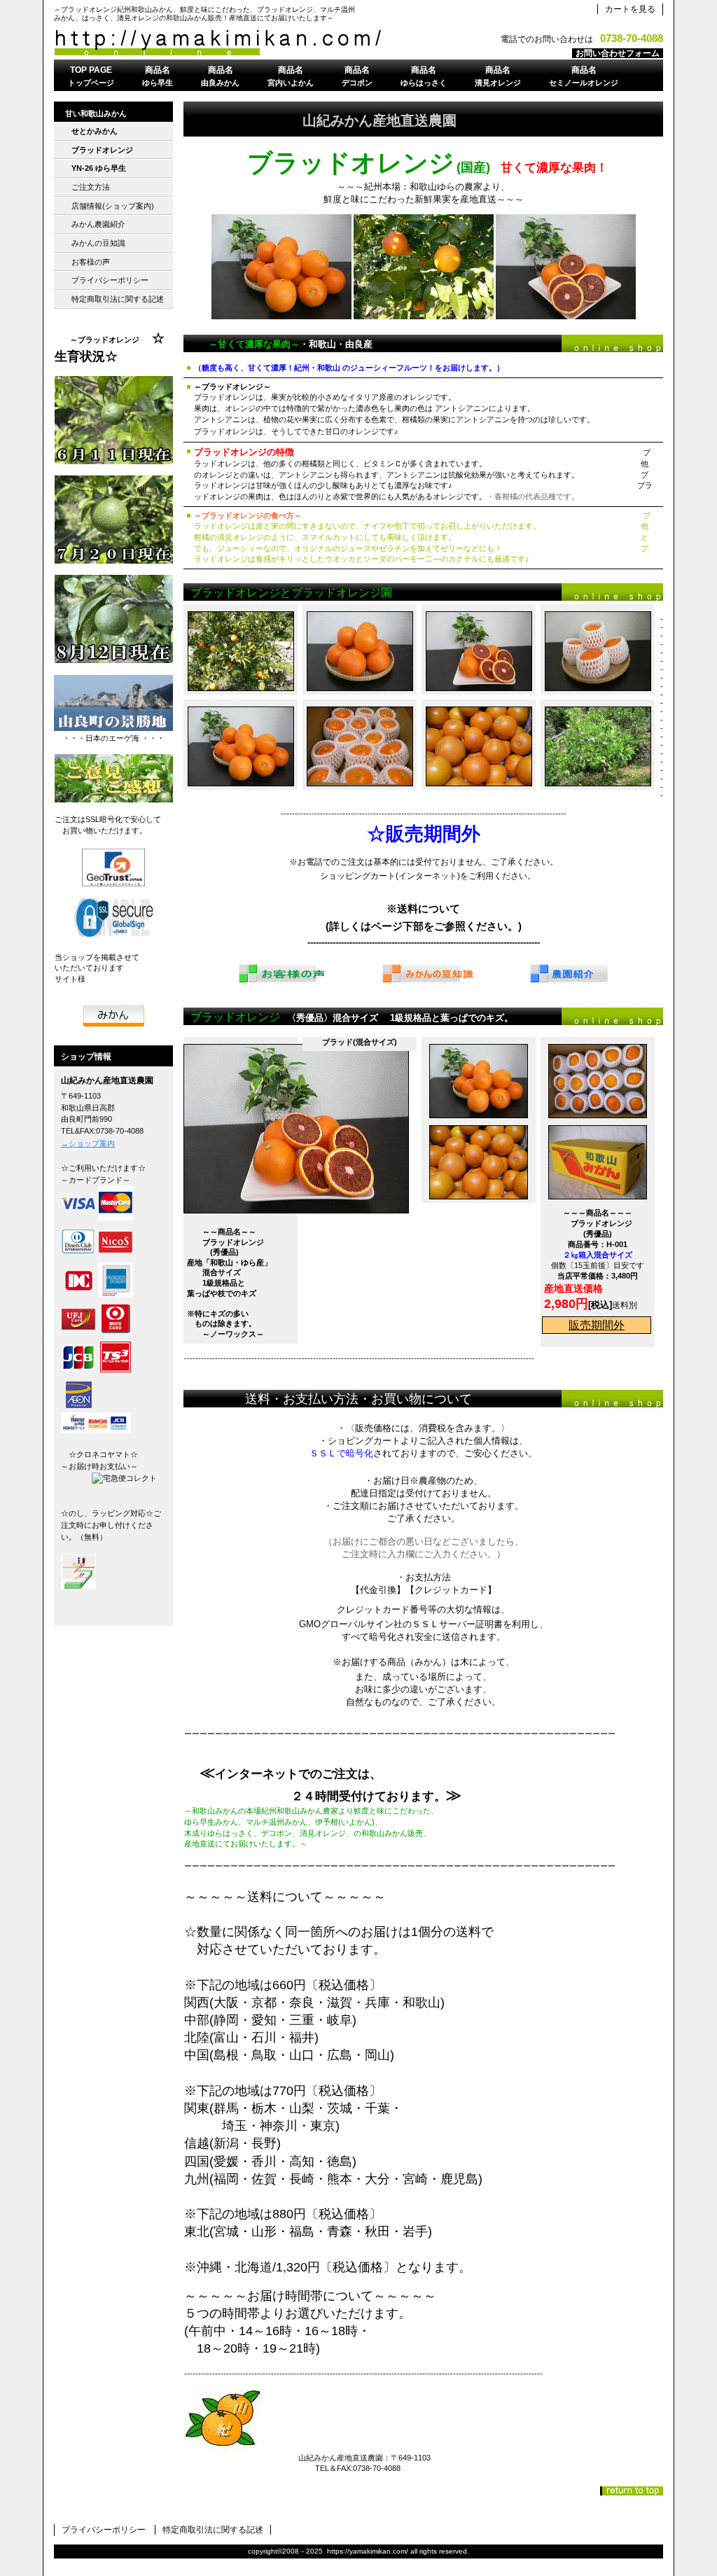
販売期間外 (597, 1325)
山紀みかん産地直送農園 (229, 43)
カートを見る (630, 9)
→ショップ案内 (88, 1143)
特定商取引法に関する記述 (213, 2530)
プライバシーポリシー (104, 2530)
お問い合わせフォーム (618, 53)
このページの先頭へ (632, 2491)
